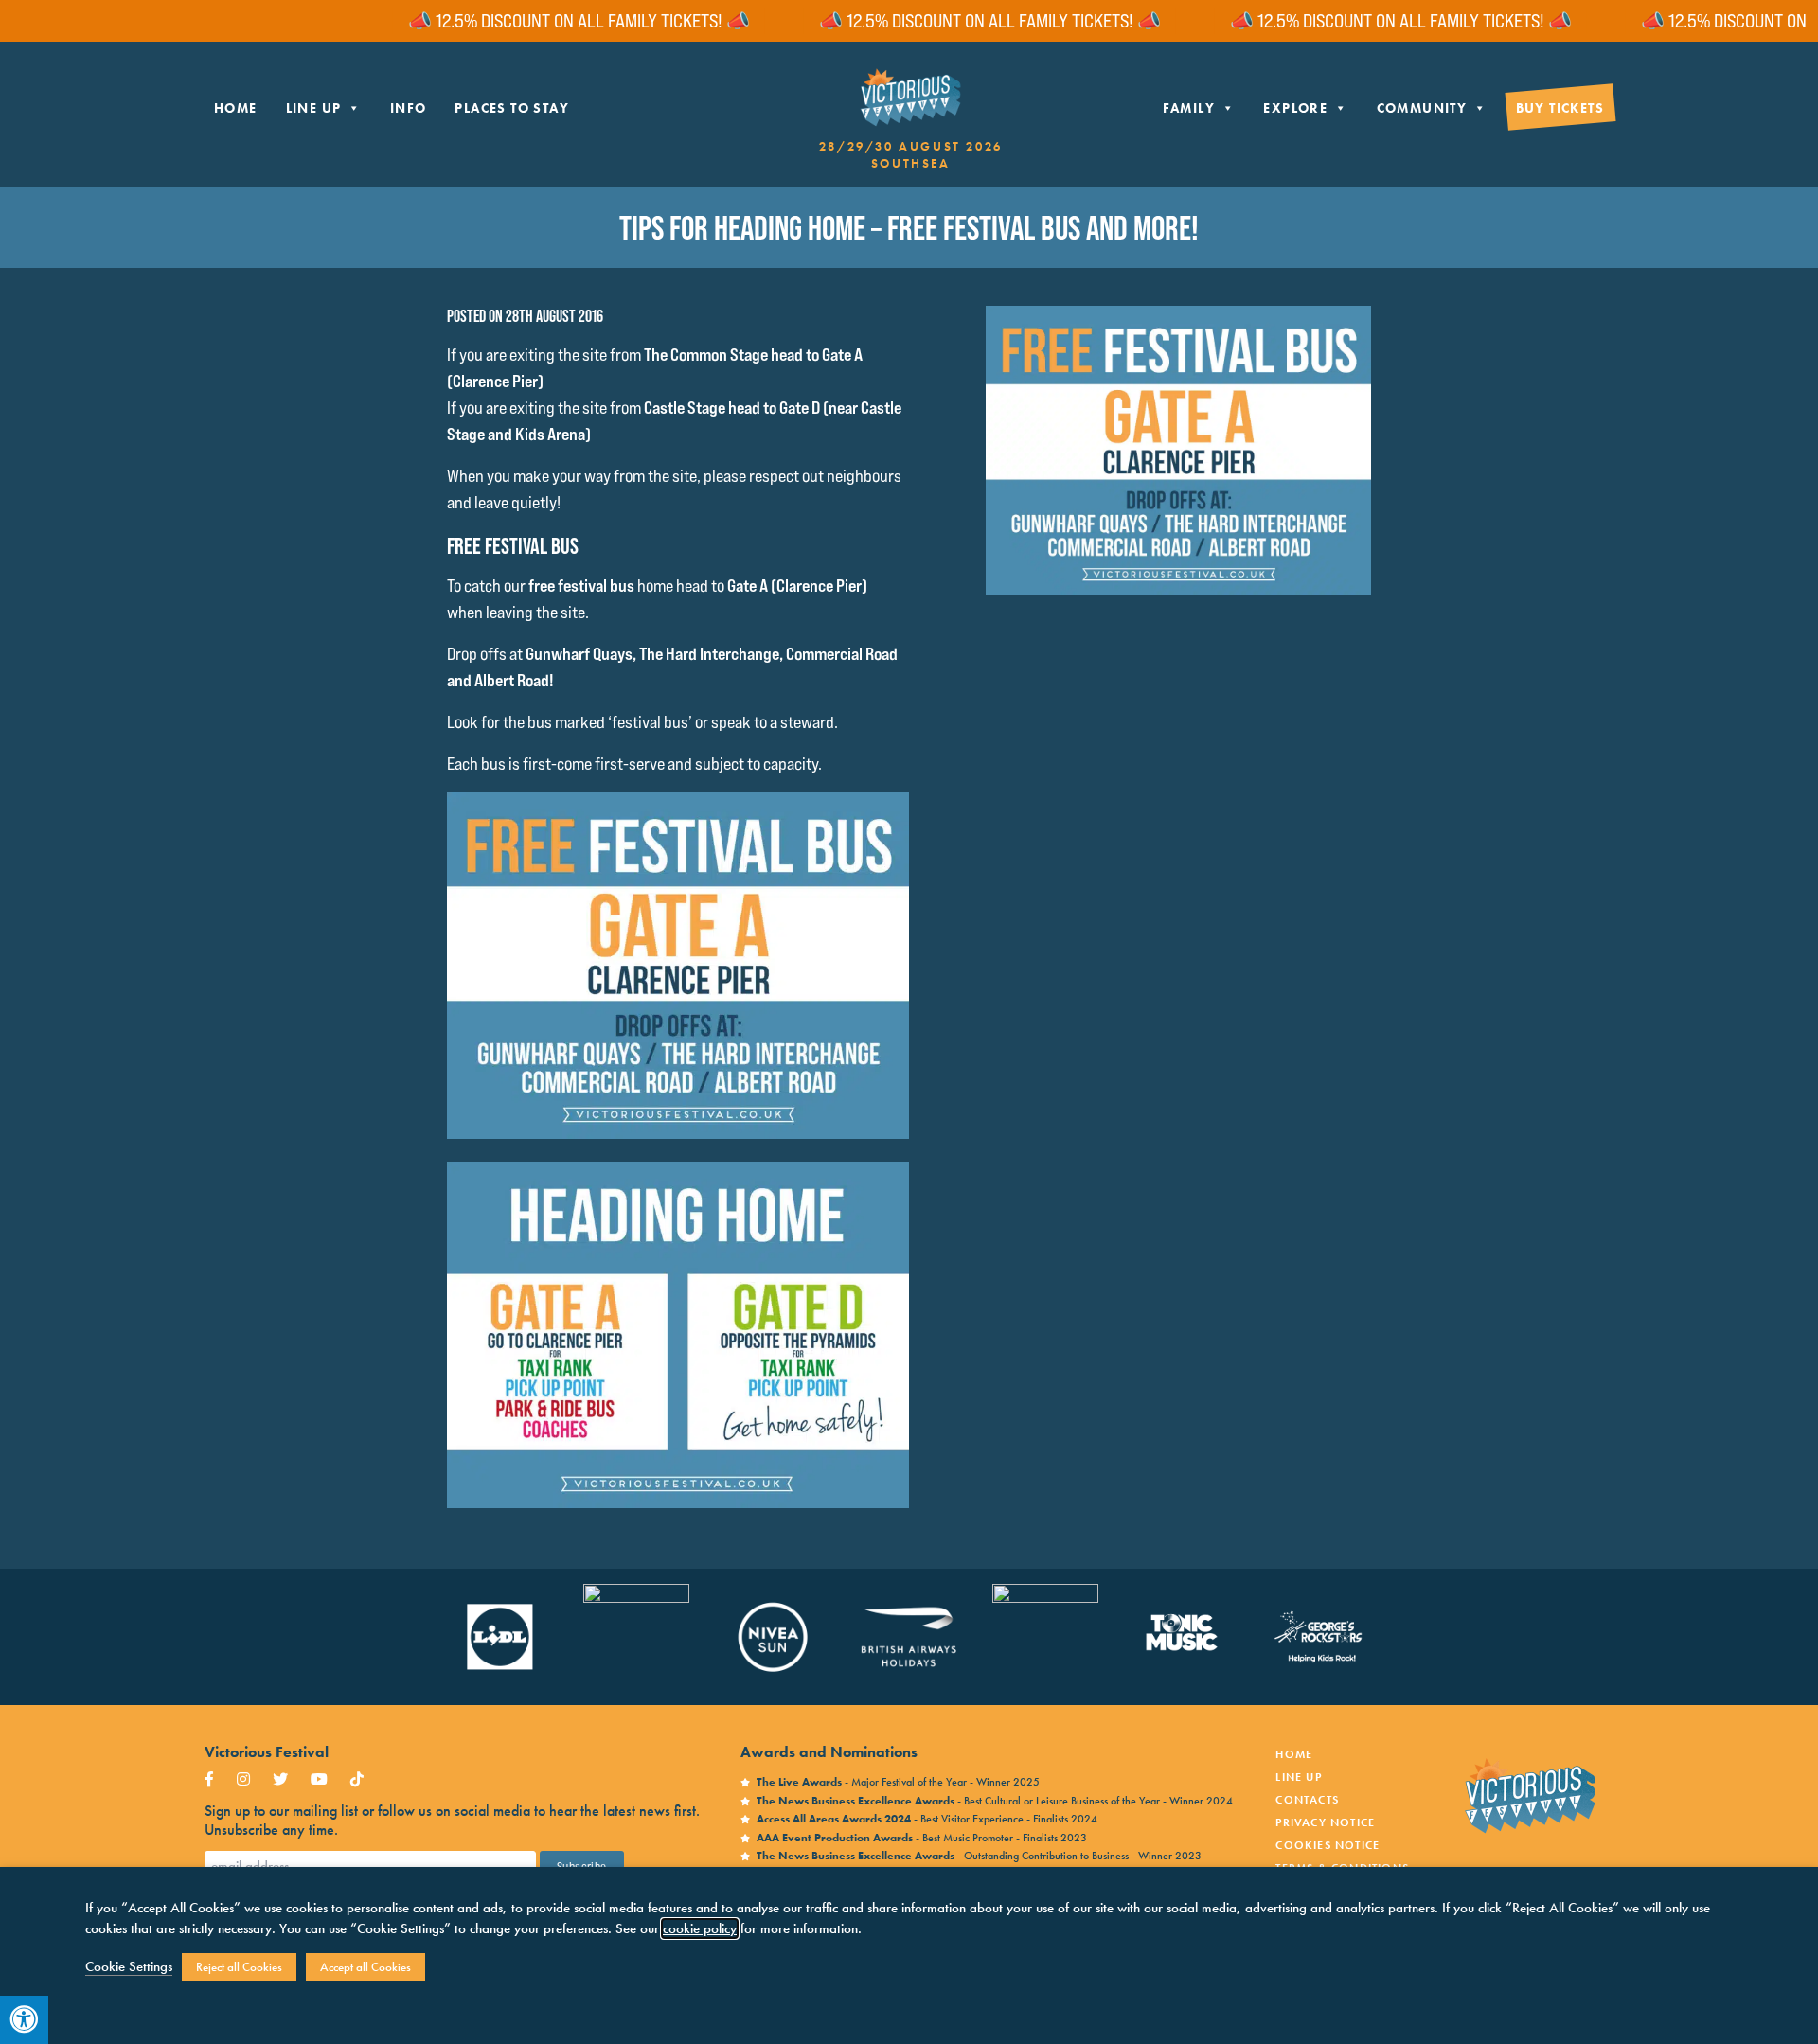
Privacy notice (1325, 1822)
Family (1189, 108)
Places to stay (512, 108)
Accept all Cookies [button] (365, 1967)
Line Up (314, 108)
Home (236, 108)
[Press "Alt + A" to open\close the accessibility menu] (24, 2020)
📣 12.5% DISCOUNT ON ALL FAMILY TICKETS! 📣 (515, 21)
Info (409, 108)
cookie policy (700, 1928)
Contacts (1307, 1800)
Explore (1295, 108)
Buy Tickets (1560, 108)
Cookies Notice (1328, 1845)
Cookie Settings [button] (129, 1966)
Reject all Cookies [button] (239, 1967)
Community (1422, 108)
